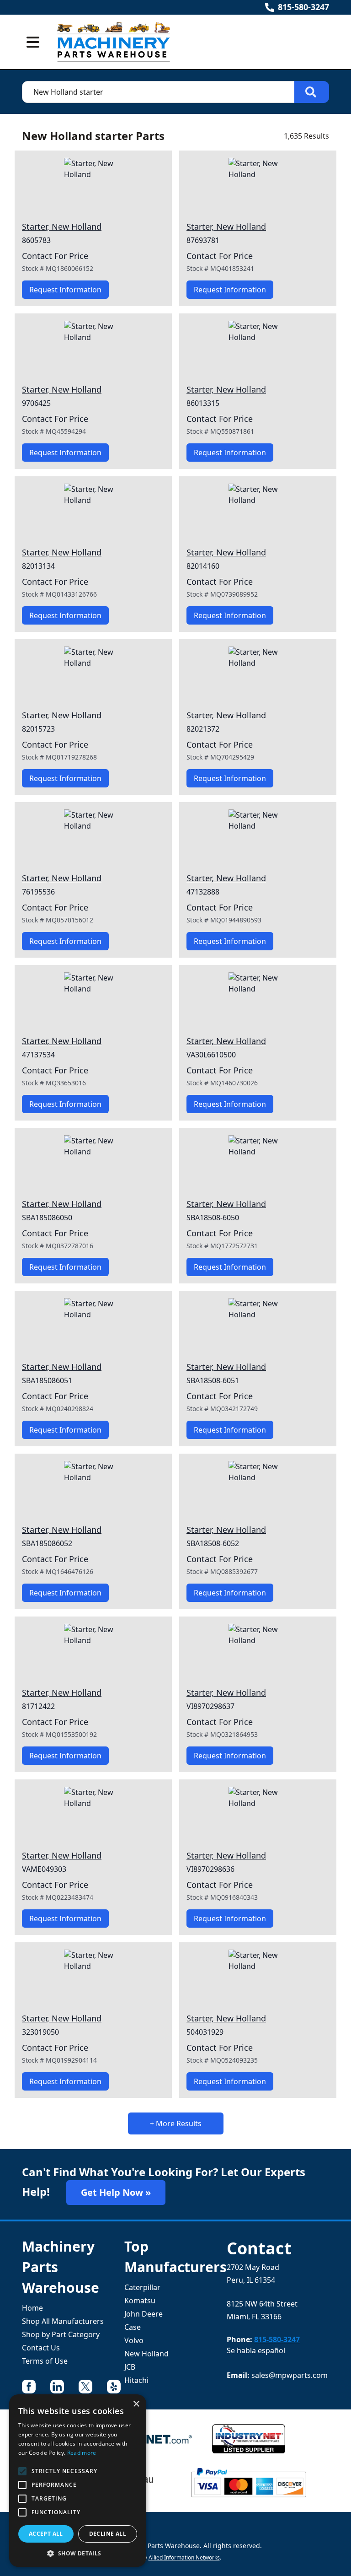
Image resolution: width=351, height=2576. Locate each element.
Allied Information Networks (184, 2557)
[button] (78, 2553)
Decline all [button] (108, 2534)
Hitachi (136, 2380)
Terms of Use (45, 2361)
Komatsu (140, 2301)
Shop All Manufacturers (63, 2321)
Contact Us (41, 2348)
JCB (130, 2367)
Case (133, 2327)
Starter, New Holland (62, 226)
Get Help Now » (116, 2192)
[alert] (78, 2481)
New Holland (146, 2354)
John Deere (144, 2314)
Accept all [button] (46, 2534)
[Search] (312, 92)
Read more (82, 2453)
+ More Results (176, 2123)
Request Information (65, 290)
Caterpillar (142, 2287)
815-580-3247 (303, 7)
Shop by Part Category (61, 2334)
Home (32, 2308)
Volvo (134, 2340)
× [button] (136, 2404)
